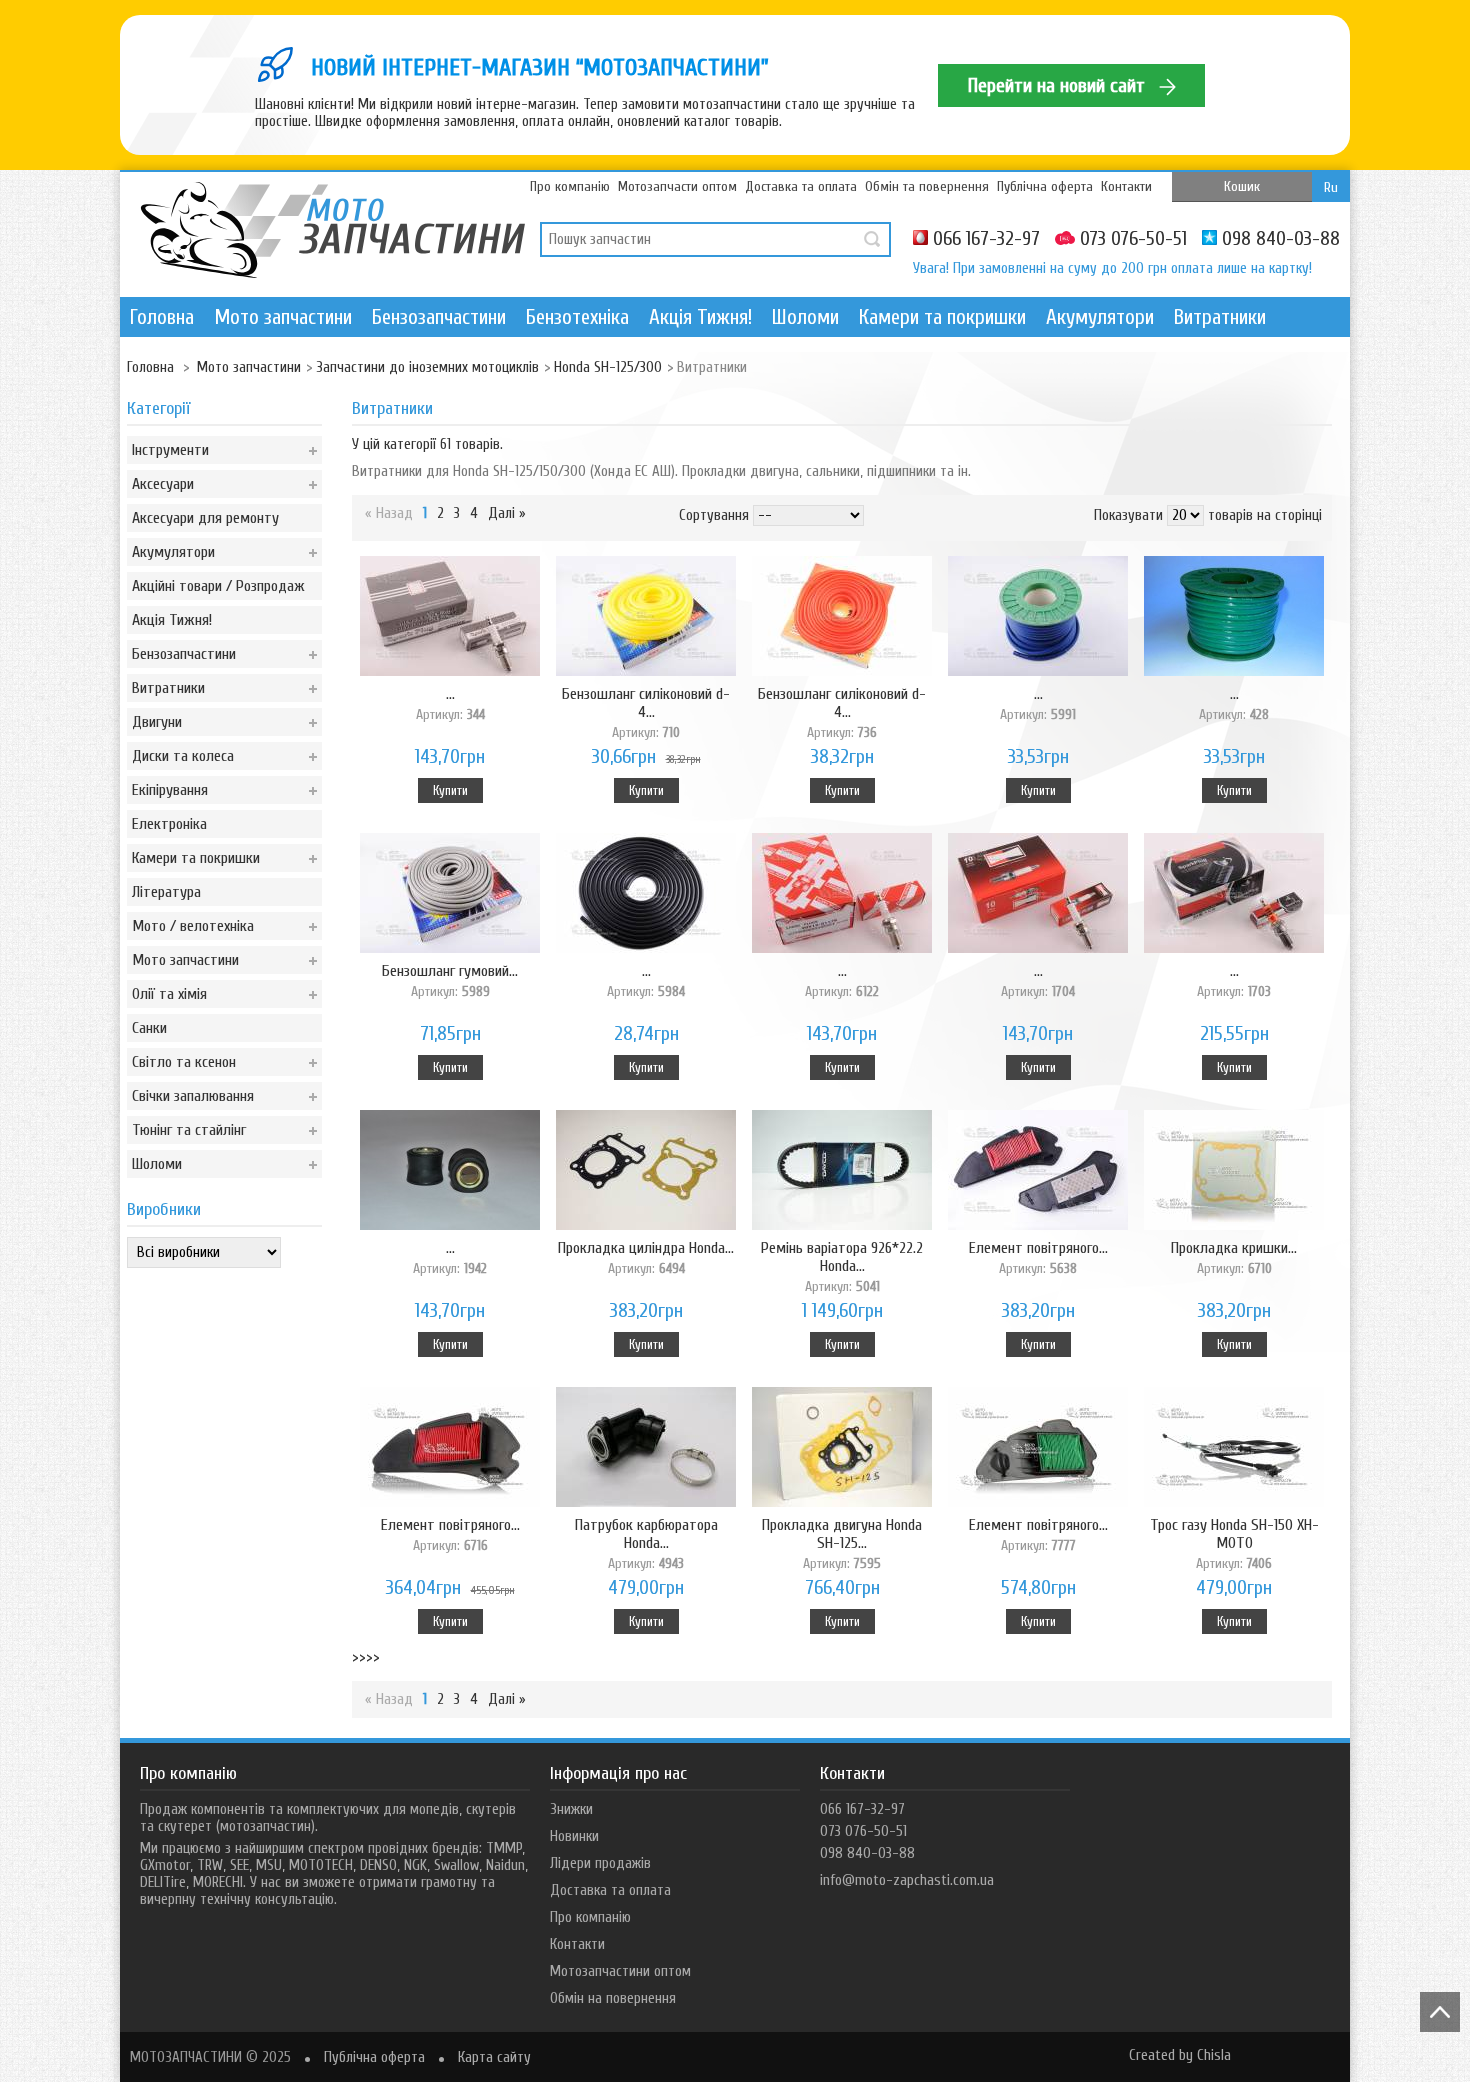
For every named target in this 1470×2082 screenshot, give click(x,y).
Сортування (714, 515)
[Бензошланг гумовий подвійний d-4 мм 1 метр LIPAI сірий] (450, 895)
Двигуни (157, 722)
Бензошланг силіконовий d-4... (646, 712)
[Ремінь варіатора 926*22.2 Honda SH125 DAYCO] (842, 1172)
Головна (162, 317)
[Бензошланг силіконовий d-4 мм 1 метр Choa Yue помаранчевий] (842, 618)
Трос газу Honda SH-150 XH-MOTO (1234, 1543)
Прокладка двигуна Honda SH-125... (842, 1543)
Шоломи (805, 317)
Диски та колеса (183, 756)
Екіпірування (170, 790)
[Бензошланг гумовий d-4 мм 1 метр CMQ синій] (1038, 618)
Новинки (574, 1836)
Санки (149, 1028)
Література (166, 892)
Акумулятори (1100, 317)
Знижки (571, 1809)
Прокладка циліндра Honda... (646, 1258)
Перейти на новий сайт (1059, 85)
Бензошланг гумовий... (450, 981)
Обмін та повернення (927, 186)
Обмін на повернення (613, 1998)
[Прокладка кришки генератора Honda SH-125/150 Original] (1234, 1172)
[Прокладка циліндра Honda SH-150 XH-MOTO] (646, 1172)
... (450, 704)
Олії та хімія (169, 994)
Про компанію (570, 186)
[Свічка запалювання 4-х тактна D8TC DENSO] (842, 895)
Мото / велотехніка (193, 926)
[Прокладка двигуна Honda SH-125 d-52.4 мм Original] (842, 1449)
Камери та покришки (942, 317)
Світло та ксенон (184, 1062)
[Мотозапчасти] (332, 233)
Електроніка (169, 824)
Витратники (1220, 317)
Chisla (1214, 2055)
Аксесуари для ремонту (205, 518)
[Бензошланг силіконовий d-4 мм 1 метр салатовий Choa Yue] (646, 618)
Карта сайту (494, 2057)
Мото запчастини (283, 317)
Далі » (507, 513)
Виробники (164, 1209)
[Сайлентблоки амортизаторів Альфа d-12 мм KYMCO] (450, 1172)
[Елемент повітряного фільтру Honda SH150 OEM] (1038, 1172)
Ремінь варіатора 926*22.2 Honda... (842, 1266)
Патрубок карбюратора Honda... (646, 1543)
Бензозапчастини (439, 317)
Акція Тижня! (700, 317)
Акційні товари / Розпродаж (218, 586)
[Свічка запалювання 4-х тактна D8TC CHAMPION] (1038, 895)
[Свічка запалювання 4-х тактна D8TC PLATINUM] (1234, 895)
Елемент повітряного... (1038, 1258)
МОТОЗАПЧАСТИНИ (186, 2057)
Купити (450, 790)
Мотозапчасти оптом (677, 186)
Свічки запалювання (193, 1096)
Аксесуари (163, 484)
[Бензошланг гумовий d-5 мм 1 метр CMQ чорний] (646, 895)
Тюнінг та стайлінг (189, 1130)
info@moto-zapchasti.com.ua (907, 1880)
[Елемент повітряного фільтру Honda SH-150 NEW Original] (1038, 1449)
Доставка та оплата (801, 186)
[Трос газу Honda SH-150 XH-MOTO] (1234, 1449)
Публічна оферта (1045, 186)
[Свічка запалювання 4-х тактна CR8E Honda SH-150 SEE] (450, 618)
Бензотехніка (577, 317)
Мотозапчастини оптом (620, 1971)
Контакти (1126, 186)
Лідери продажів (600, 1863)
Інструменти (170, 450)
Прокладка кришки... (1234, 1258)
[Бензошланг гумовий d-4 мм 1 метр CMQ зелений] (1234, 618)
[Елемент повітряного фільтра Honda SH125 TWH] (450, 1449)
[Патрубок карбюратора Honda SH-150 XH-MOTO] (646, 1449)
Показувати (1128, 515)
